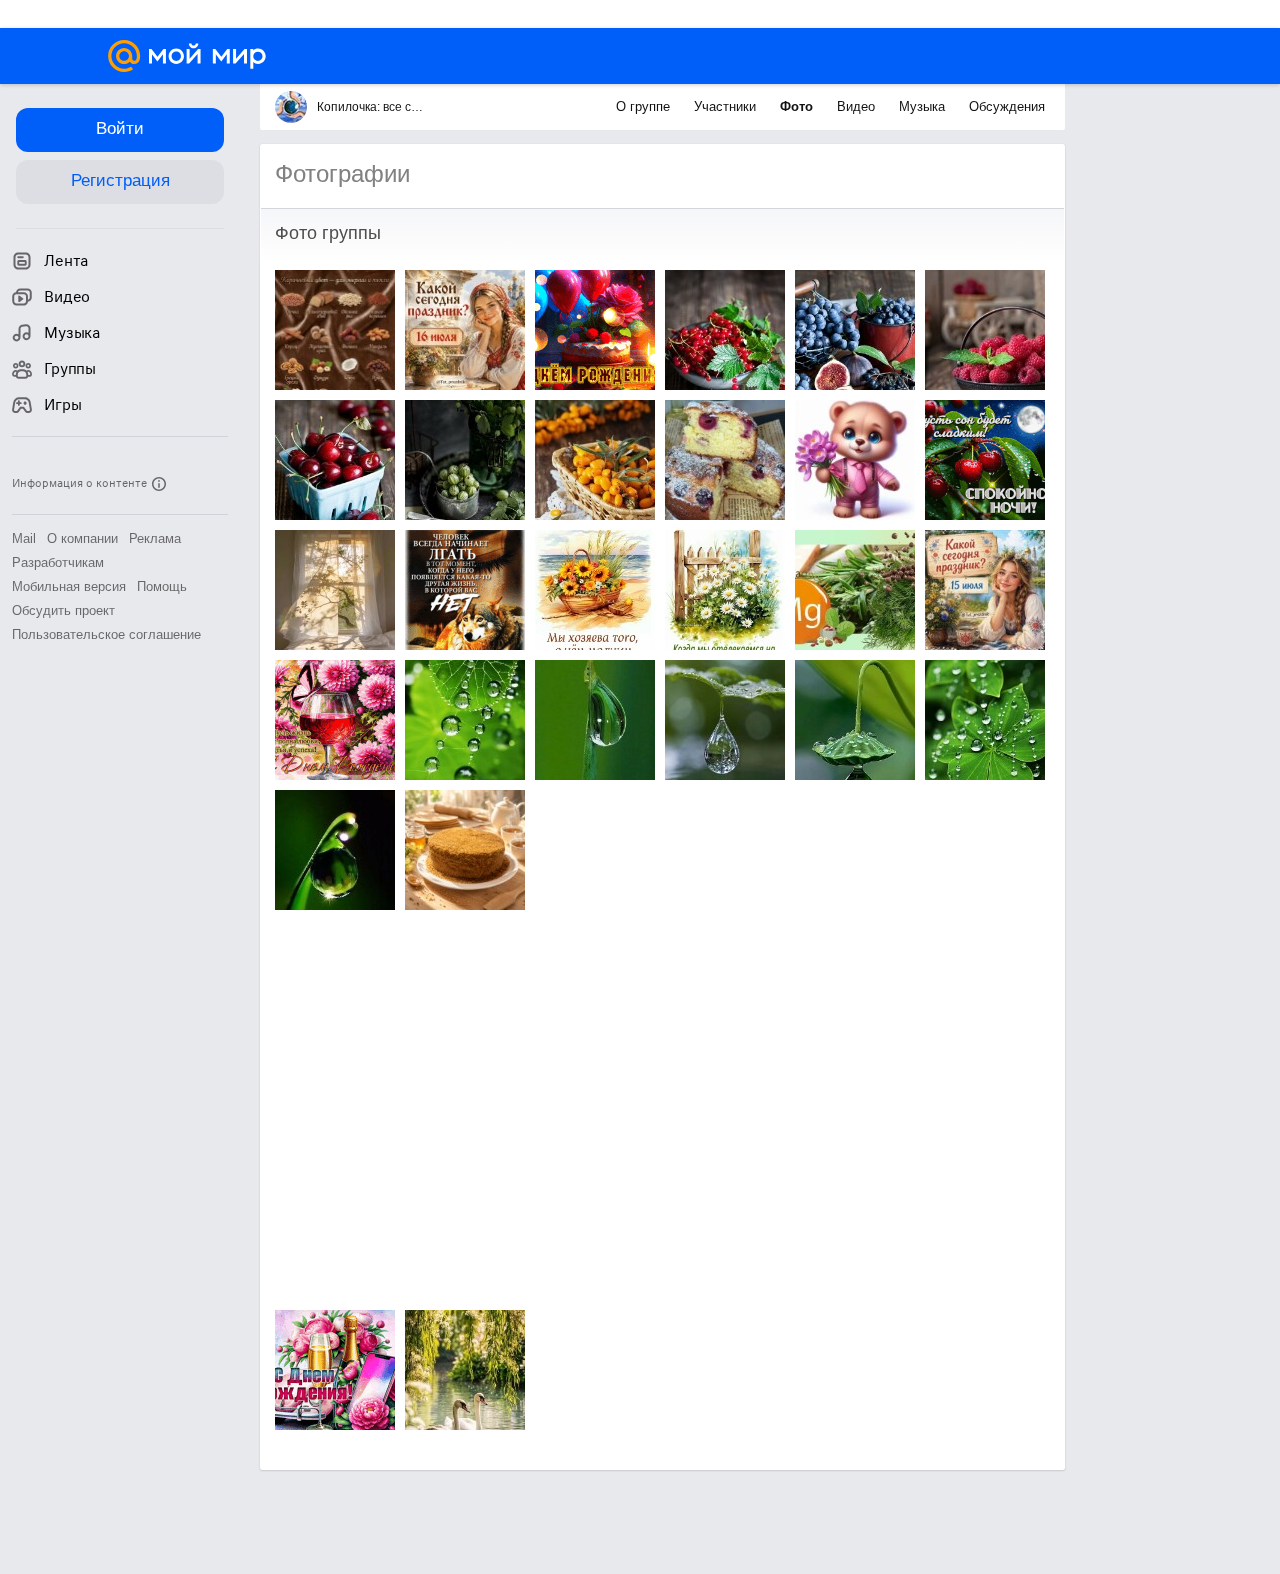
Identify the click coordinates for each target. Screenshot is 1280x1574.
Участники (727, 106)
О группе (645, 106)
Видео (858, 106)
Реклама (155, 538)
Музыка (924, 106)
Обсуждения (1007, 106)
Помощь (162, 586)
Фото (798, 106)
